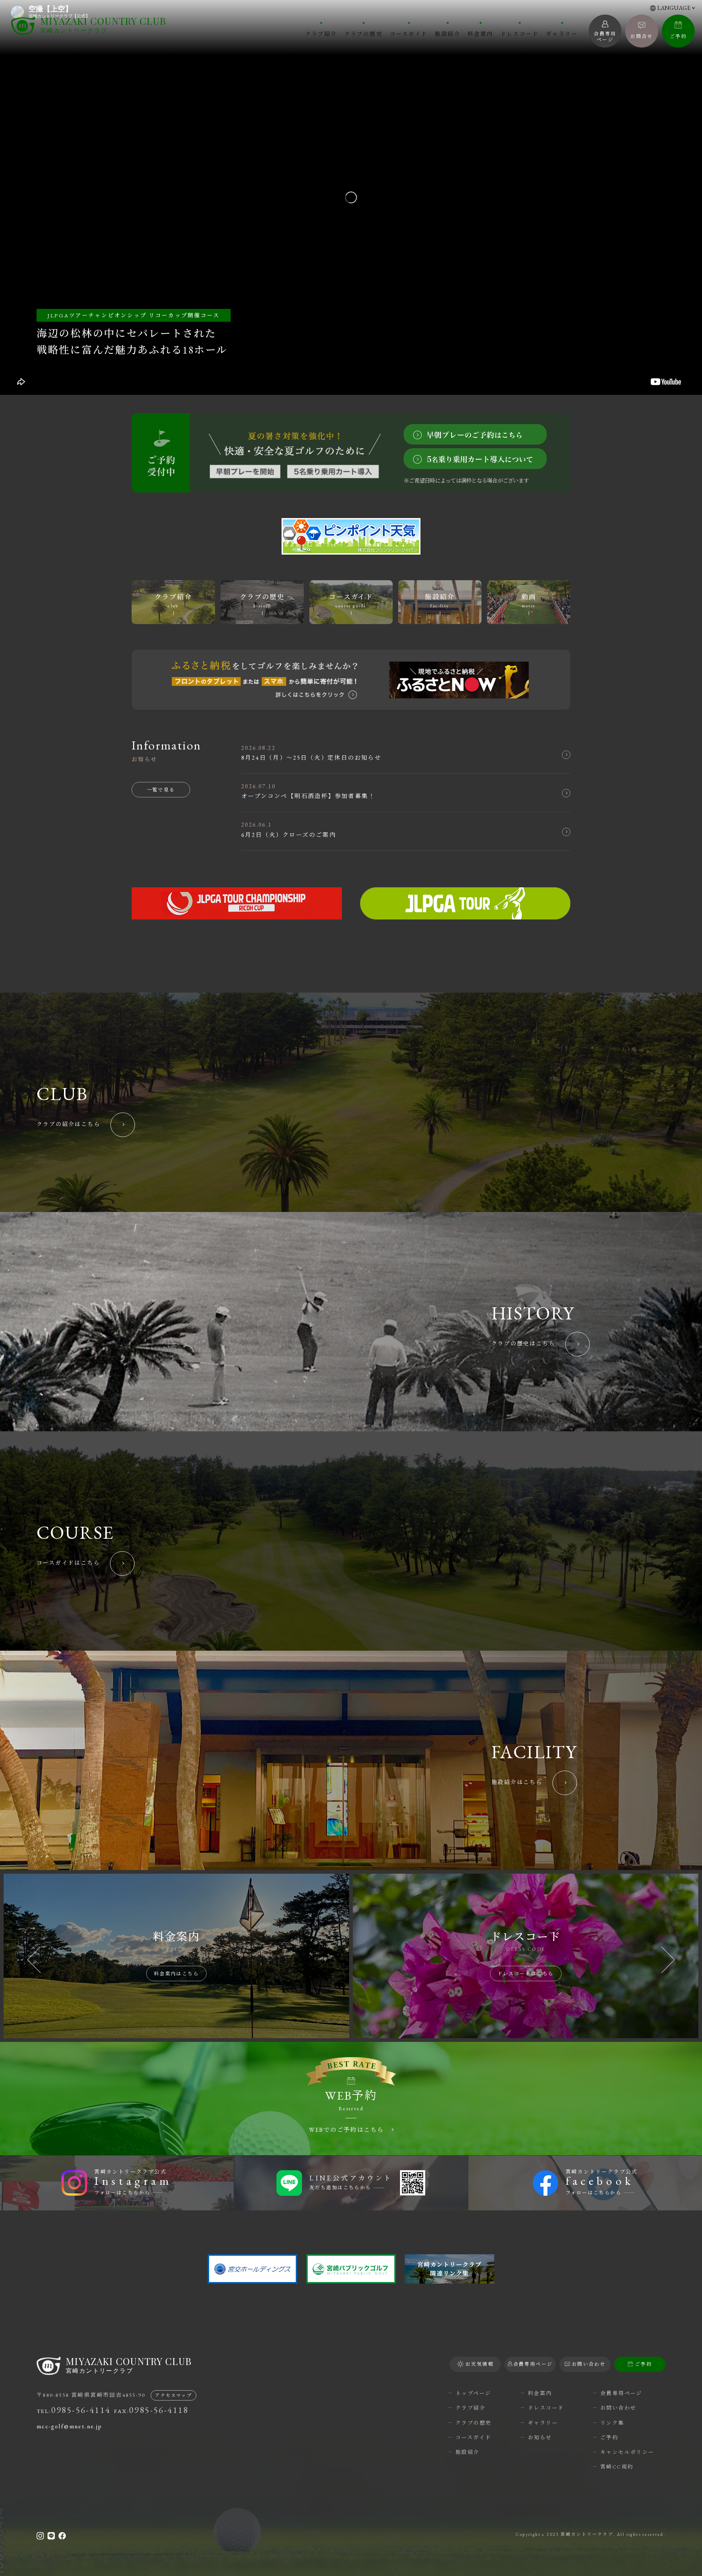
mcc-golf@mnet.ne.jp (69, 2426)
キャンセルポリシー (627, 2452)
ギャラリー (562, 33)
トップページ (473, 2393)
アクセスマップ (173, 2395)
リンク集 (612, 2423)
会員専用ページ (621, 2393)
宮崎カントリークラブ (103, 25)
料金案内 (480, 33)
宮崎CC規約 (617, 2467)
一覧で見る (161, 790)
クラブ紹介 (321, 33)
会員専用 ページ (605, 37)
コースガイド (409, 33)
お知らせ (540, 2437)
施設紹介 (448, 33)
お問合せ (642, 36)
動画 (529, 601)
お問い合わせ (618, 2408)
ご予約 (678, 36)
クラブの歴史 (363, 33)
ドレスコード (520, 33)
